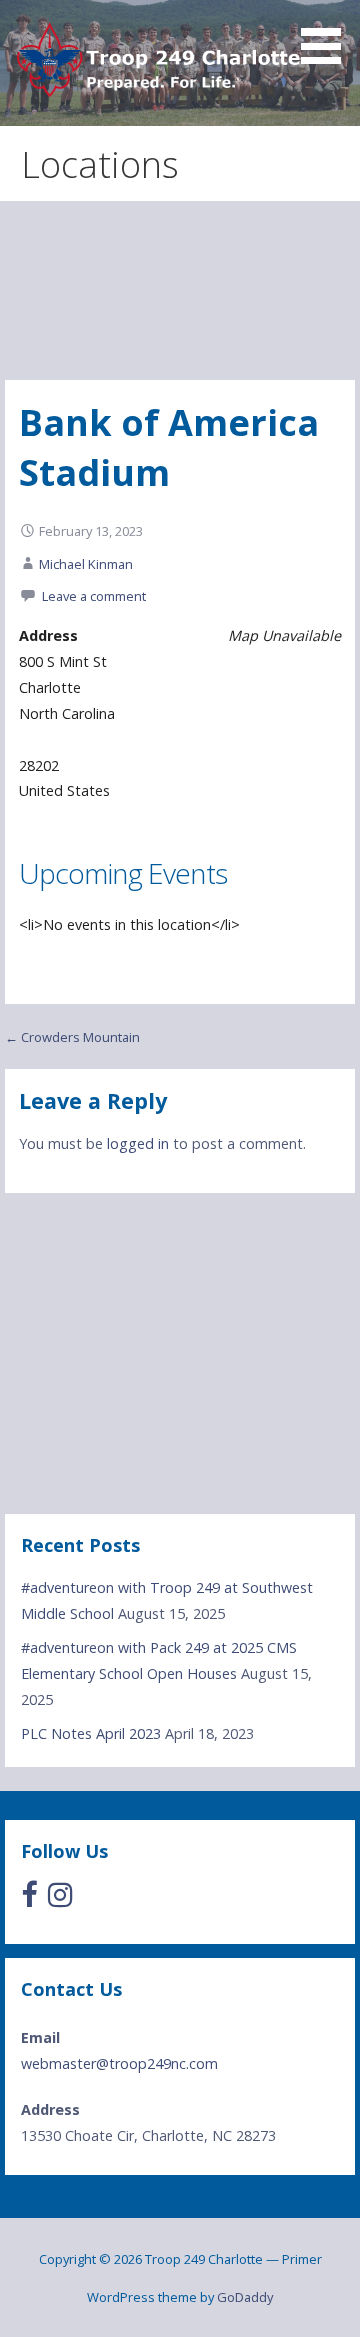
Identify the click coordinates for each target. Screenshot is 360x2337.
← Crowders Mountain (72, 1037)
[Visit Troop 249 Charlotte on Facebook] (29, 1899)
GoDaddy (245, 2297)
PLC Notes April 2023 (91, 1733)
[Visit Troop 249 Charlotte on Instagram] (60, 1899)
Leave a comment (94, 596)
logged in (138, 1143)
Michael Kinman (86, 564)
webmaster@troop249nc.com (119, 2063)
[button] (328, 35)
